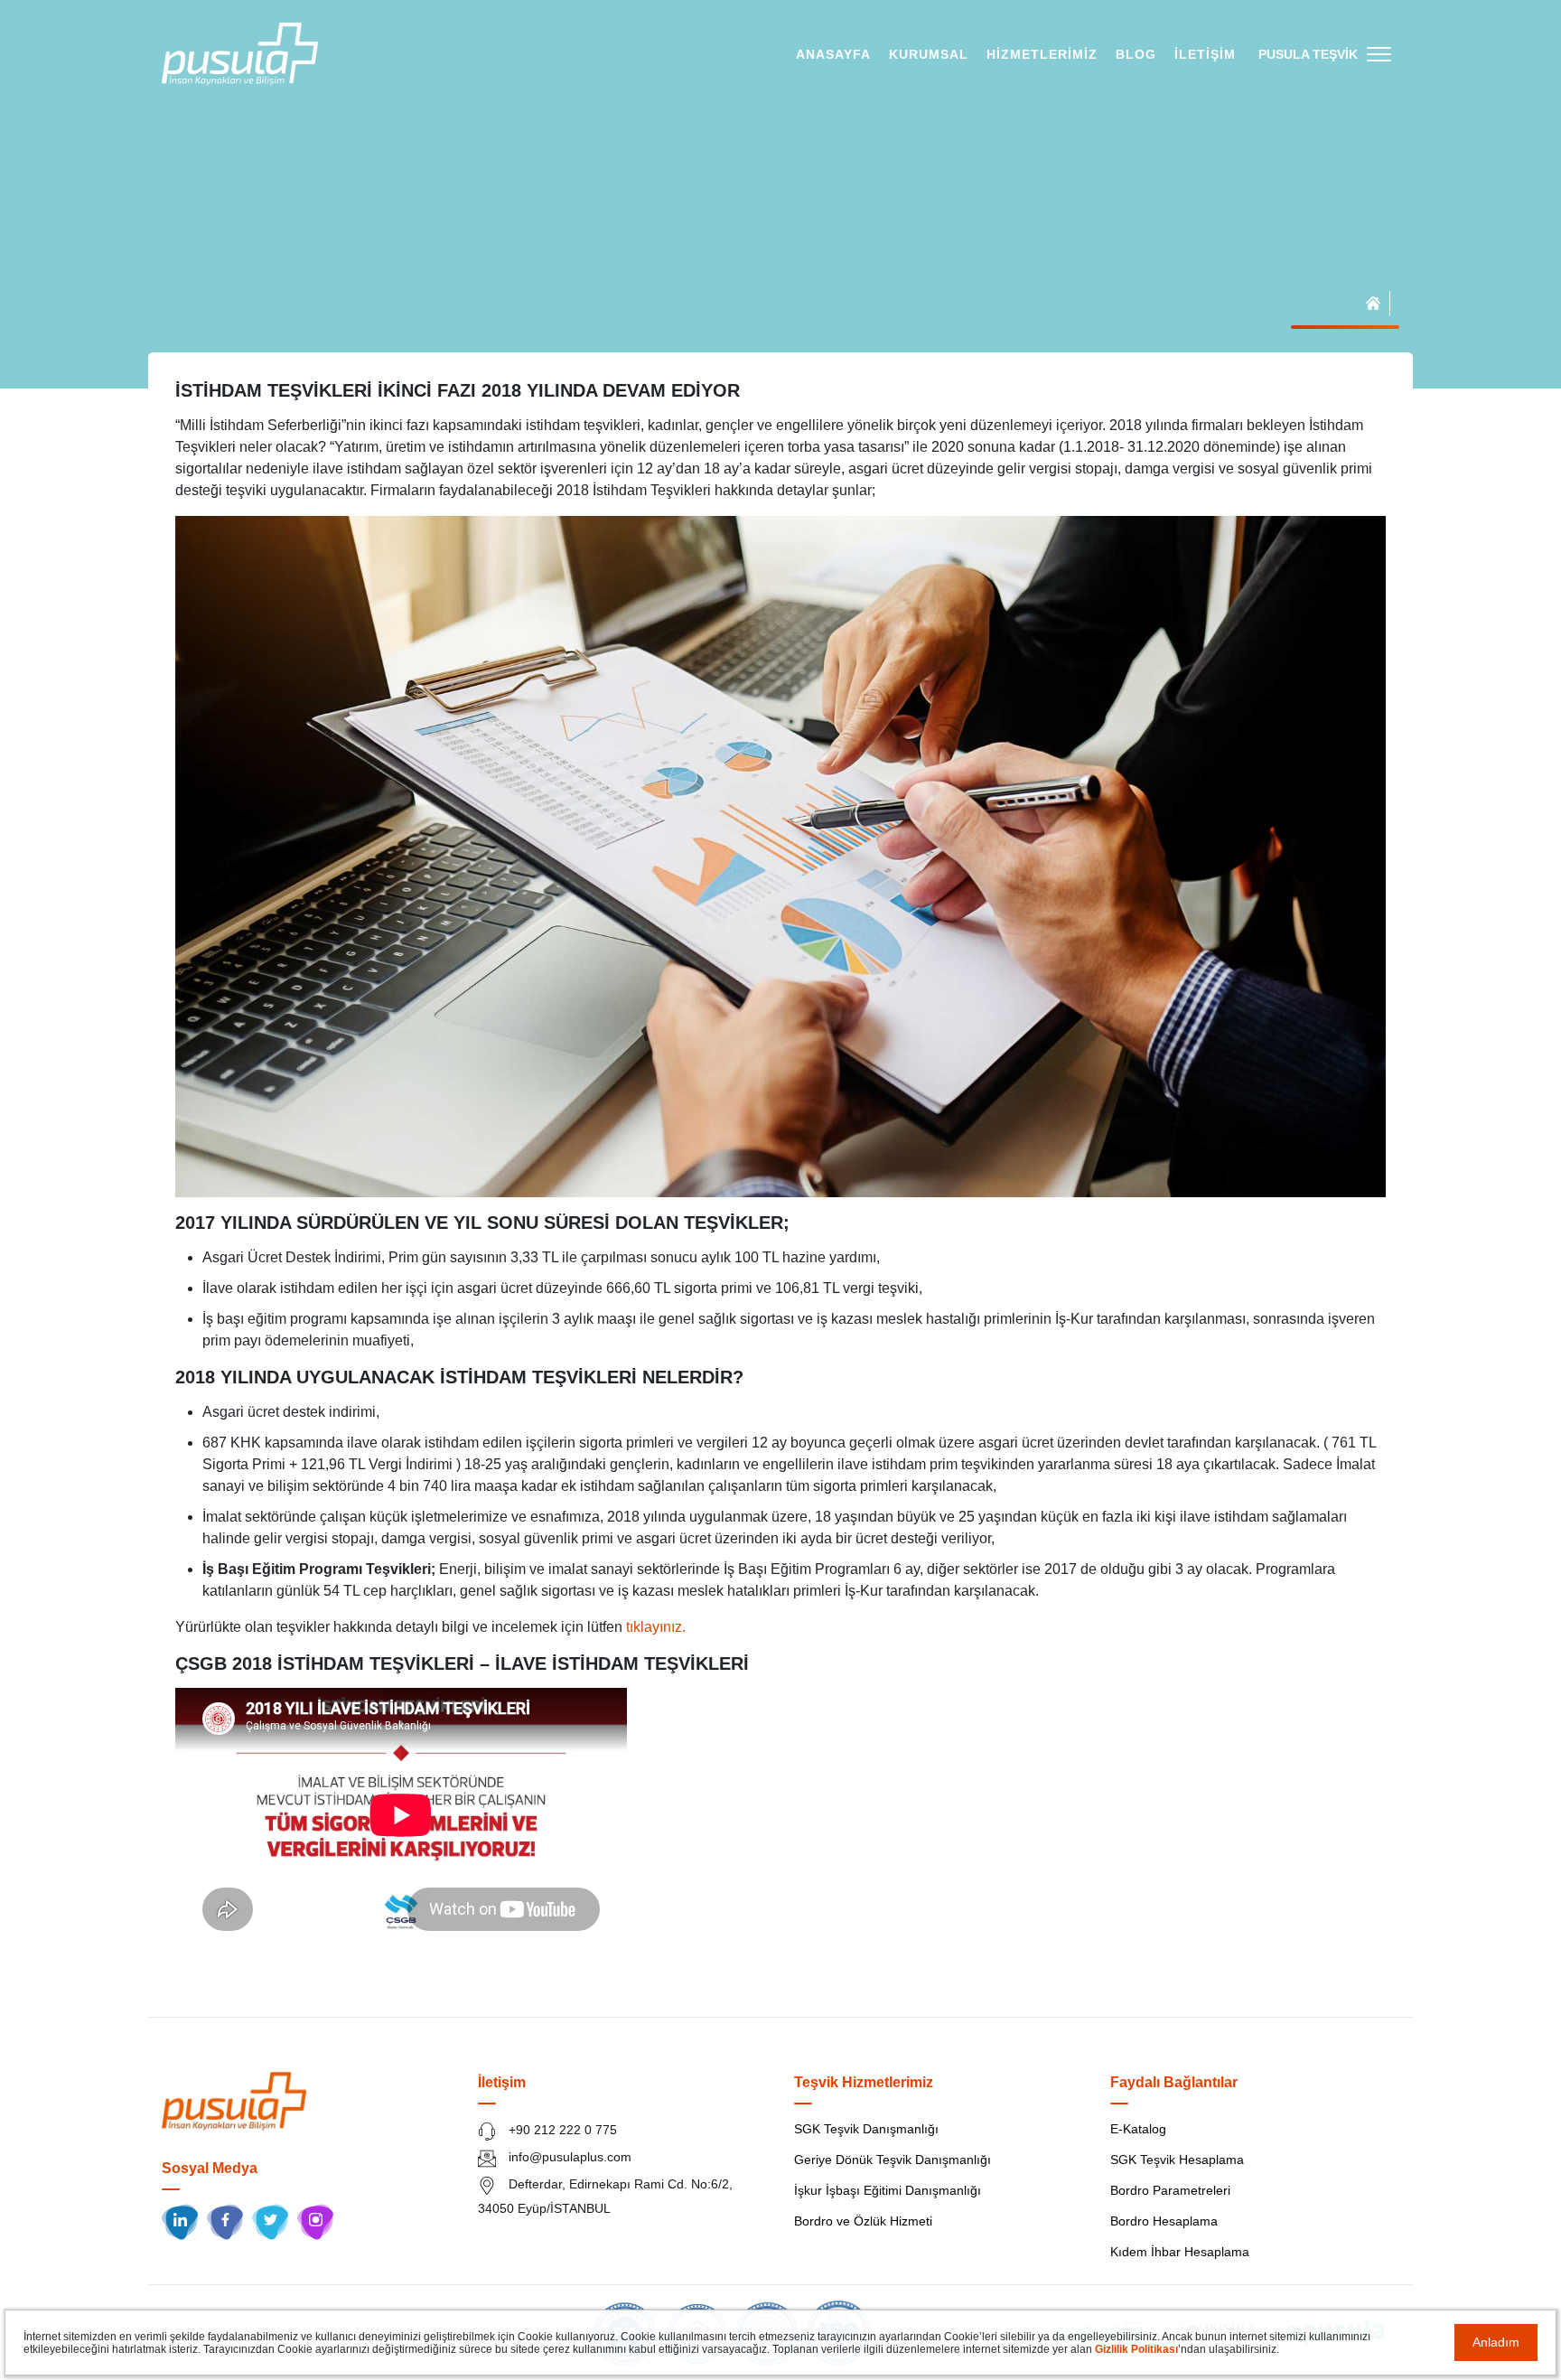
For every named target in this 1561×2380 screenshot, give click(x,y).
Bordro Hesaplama (1164, 2221)
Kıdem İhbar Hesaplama (1180, 2252)
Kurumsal (929, 54)
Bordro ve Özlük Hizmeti (863, 2221)
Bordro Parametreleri (1170, 2190)
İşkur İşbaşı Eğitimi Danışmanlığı (888, 2190)
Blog (1136, 54)
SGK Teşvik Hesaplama (1177, 2160)
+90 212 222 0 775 (561, 2130)
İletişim (1205, 54)
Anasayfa (833, 54)
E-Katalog (1138, 2129)
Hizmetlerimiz (1042, 54)
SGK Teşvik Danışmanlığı (866, 2129)
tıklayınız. (656, 1627)
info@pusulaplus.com (568, 2157)
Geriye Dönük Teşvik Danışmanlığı (893, 2160)
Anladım (1496, 2342)
